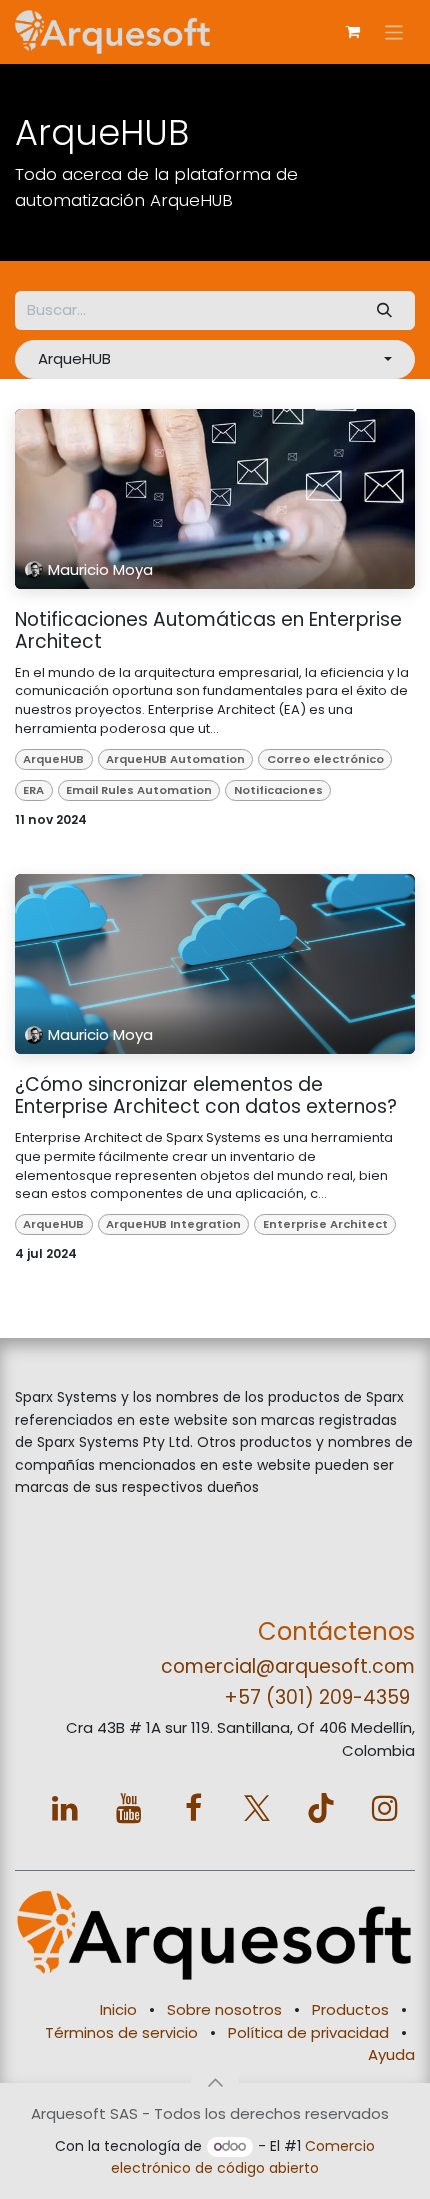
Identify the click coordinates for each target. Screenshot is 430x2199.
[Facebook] (193, 1808)
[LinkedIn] (65, 1808)
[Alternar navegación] (394, 31)
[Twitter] (257, 1808)
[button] (215, 359)
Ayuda (391, 2054)
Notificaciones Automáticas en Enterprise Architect (208, 631)
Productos (350, 2009)
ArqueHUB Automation (175, 759)
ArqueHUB (53, 759)
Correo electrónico (325, 759)
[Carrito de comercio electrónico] (353, 32)
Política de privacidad (308, 2032)
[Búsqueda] (385, 310)
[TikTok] (321, 1808)
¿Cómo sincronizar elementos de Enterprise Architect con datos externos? (206, 1096)
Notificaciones (278, 790)
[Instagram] (385, 1808)
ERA (33, 790)
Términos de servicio (121, 2032)
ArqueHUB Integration (173, 1224)
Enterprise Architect (325, 1224)
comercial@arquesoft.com (288, 1666)
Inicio (118, 2009)
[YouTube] (129, 1808)
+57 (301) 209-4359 (317, 1697)
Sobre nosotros (224, 2009)
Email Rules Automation (139, 790)
